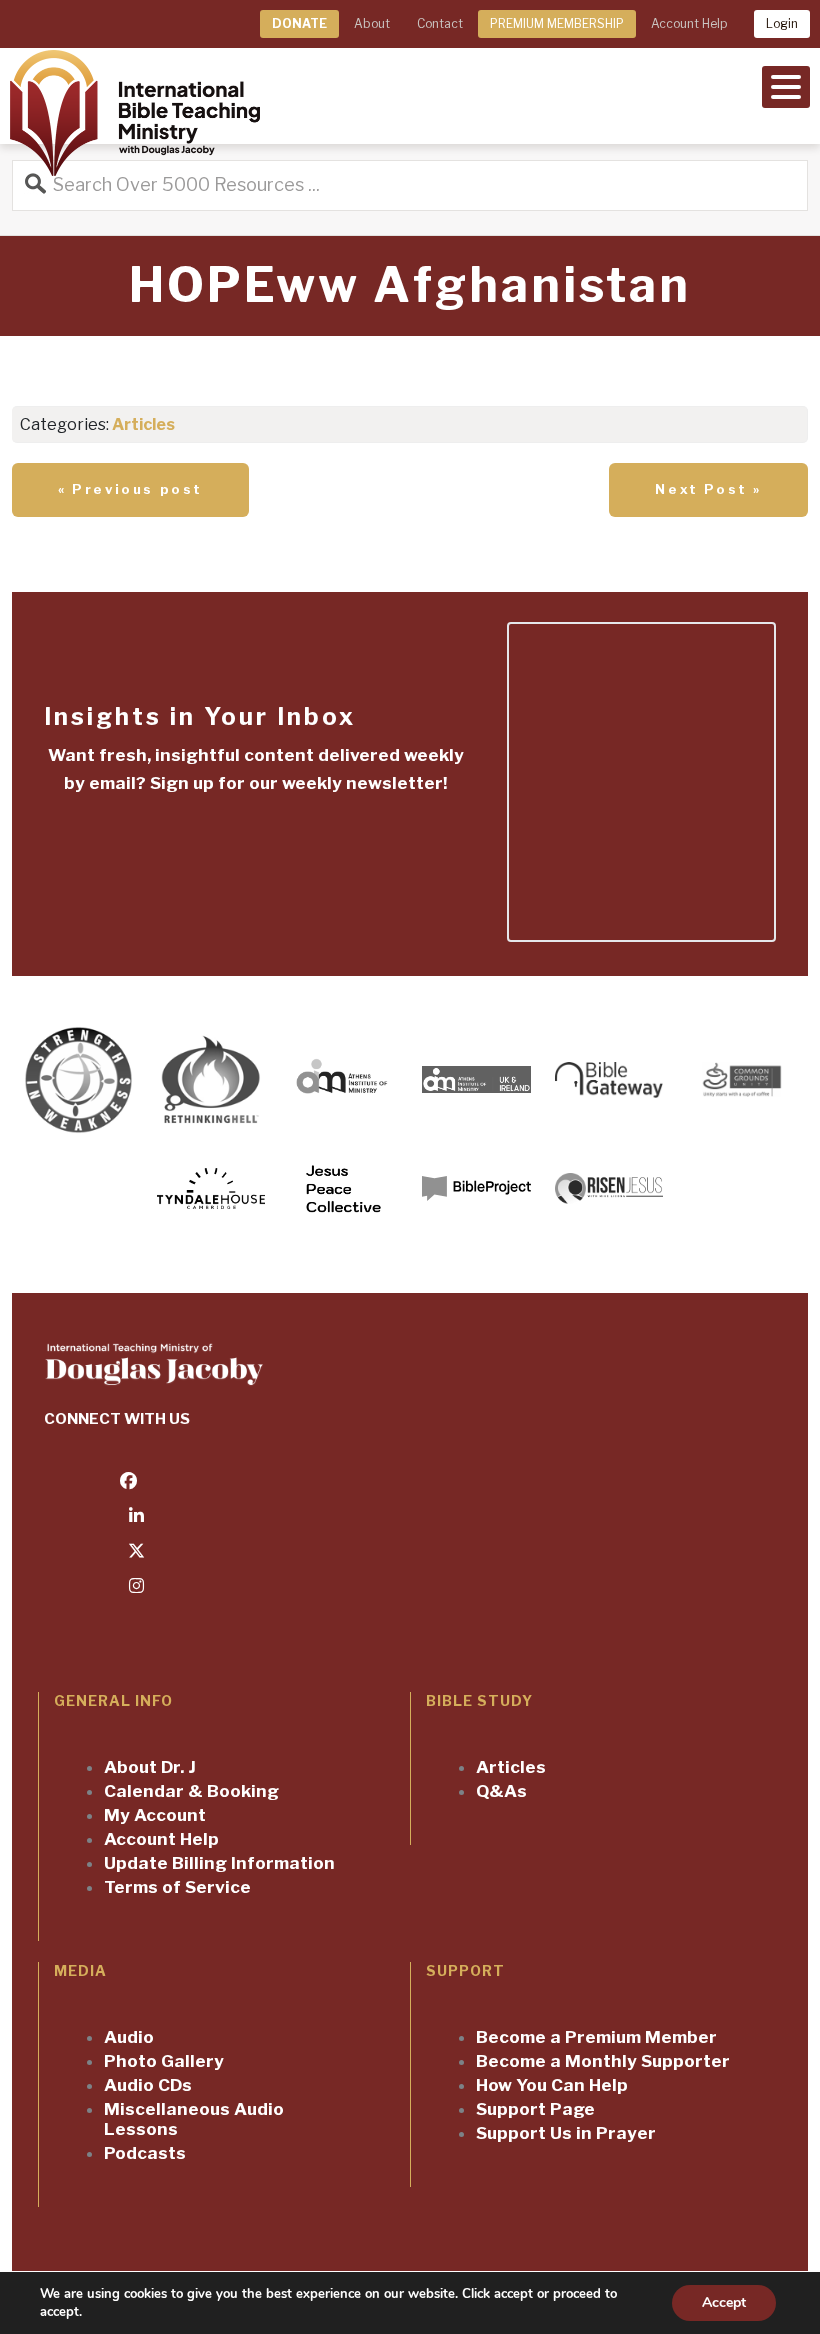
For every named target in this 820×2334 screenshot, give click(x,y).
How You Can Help (552, 2085)
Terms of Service (177, 1887)
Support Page (535, 2109)
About (372, 23)
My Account (155, 1815)
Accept (724, 2302)
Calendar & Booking (191, 1791)
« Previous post (130, 489)
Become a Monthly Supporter (603, 2061)
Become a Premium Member (596, 2037)
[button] (786, 85)
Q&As (501, 1791)
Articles (143, 424)
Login (782, 23)
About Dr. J (150, 1767)
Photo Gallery (164, 2061)
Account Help (689, 23)
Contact (440, 23)
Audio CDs (148, 2085)
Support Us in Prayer (566, 2133)
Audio (129, 2037)
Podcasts (145, 2153)
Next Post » (708, 489)
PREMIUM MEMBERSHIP (557, 23)
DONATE (299, 23)
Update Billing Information (219, 1863)
